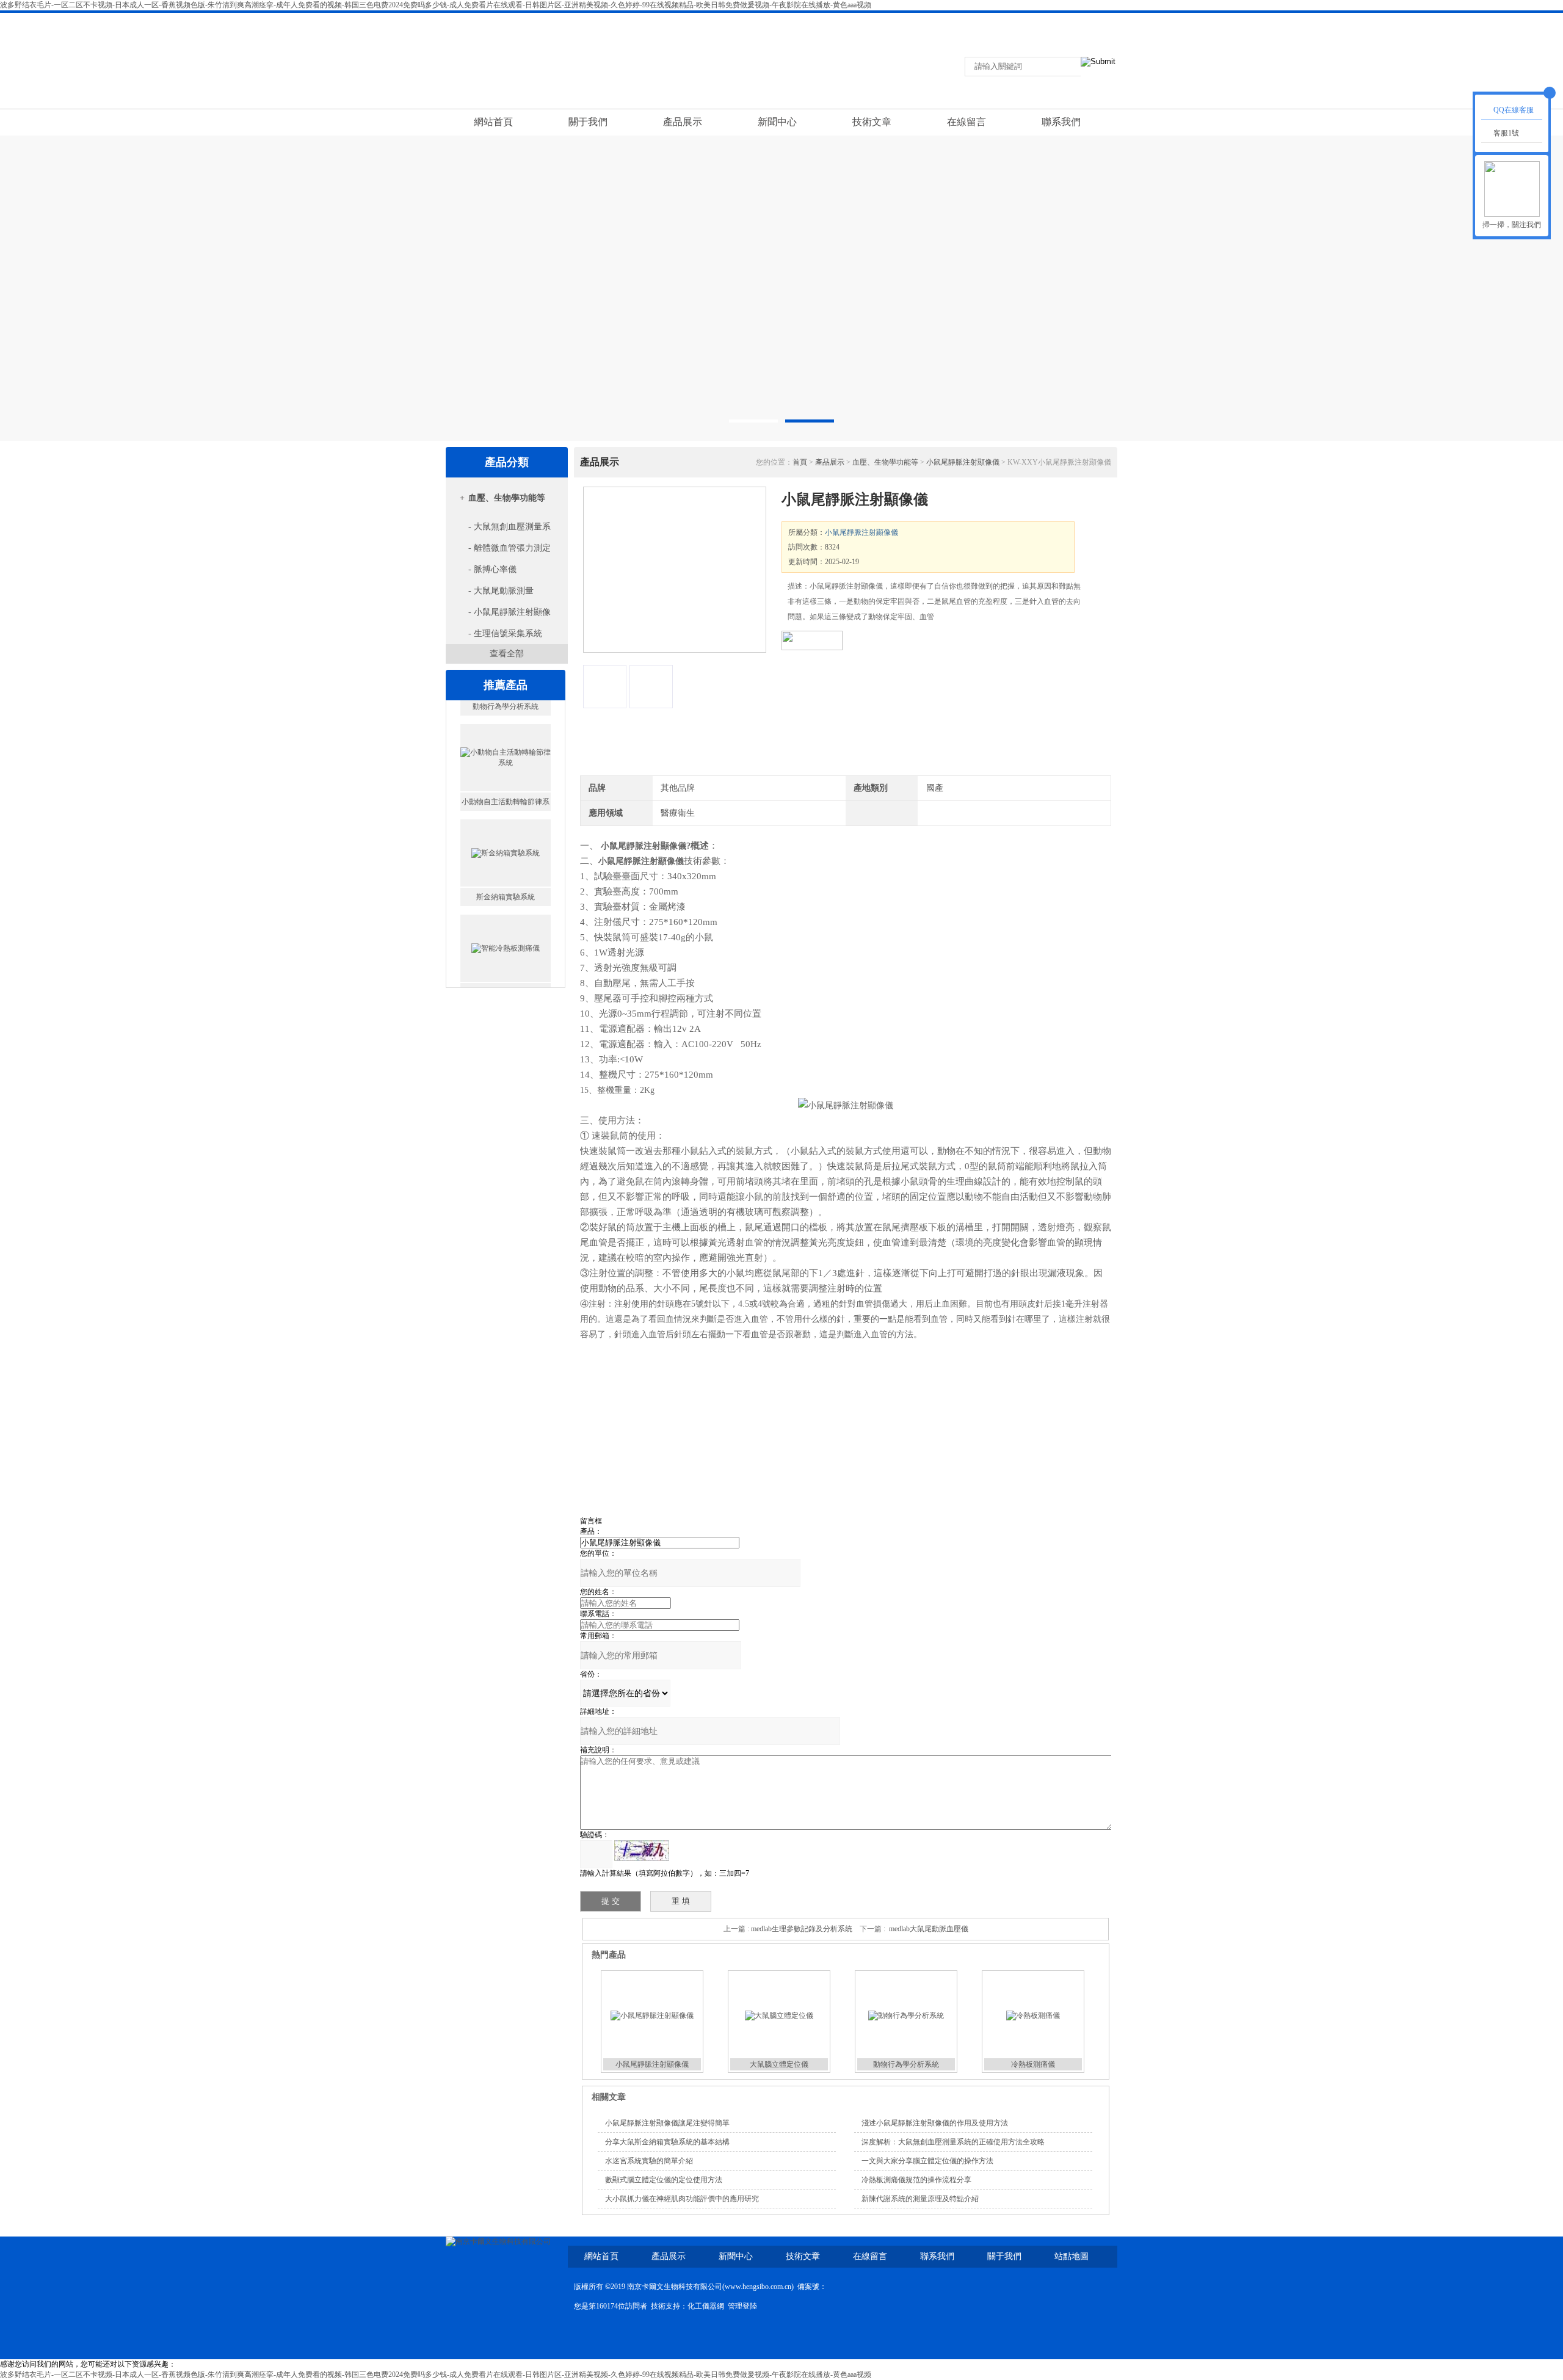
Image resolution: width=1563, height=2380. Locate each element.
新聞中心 (777, 122)
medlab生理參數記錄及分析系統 (802, 1929)
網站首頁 (493, 122)
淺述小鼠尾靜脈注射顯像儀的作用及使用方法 (935, 2123)
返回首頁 (992, 21)
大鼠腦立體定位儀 (779, 2064)
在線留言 (1085, 21)
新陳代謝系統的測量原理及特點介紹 (920, 2199)
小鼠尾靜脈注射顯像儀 (963, 462)
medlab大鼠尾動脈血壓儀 (929, 1929)
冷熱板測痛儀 (1033, 2064)
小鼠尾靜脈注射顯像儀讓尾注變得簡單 (667, 2123)
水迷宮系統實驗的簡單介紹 (649, 2161)
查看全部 (507, 654)
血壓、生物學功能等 (507, 498)
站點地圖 (1072, 2256)
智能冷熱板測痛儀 (506, 975)
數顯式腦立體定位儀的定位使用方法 (664, 2180)
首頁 (800, 462)
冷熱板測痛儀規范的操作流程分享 (916, 2180)
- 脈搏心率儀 (492, 569)
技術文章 (872, 122)
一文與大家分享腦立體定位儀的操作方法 (927, 2161)
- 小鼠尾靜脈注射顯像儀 (500, 615)
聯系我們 (1039, 21)
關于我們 (588, 122)
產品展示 (683, 122)
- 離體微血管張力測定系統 (500, 551)
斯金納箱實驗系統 (506, 880)
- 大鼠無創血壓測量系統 (500, 530)
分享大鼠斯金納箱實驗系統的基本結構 (667, 2142)
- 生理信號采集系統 (505, 633)
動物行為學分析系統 (906, 2064)
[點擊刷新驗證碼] (642, 1851)
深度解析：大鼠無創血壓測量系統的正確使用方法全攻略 (953, 2142)
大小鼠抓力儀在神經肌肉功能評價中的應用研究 (682, 2199)
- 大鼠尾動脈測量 (501, 591)
